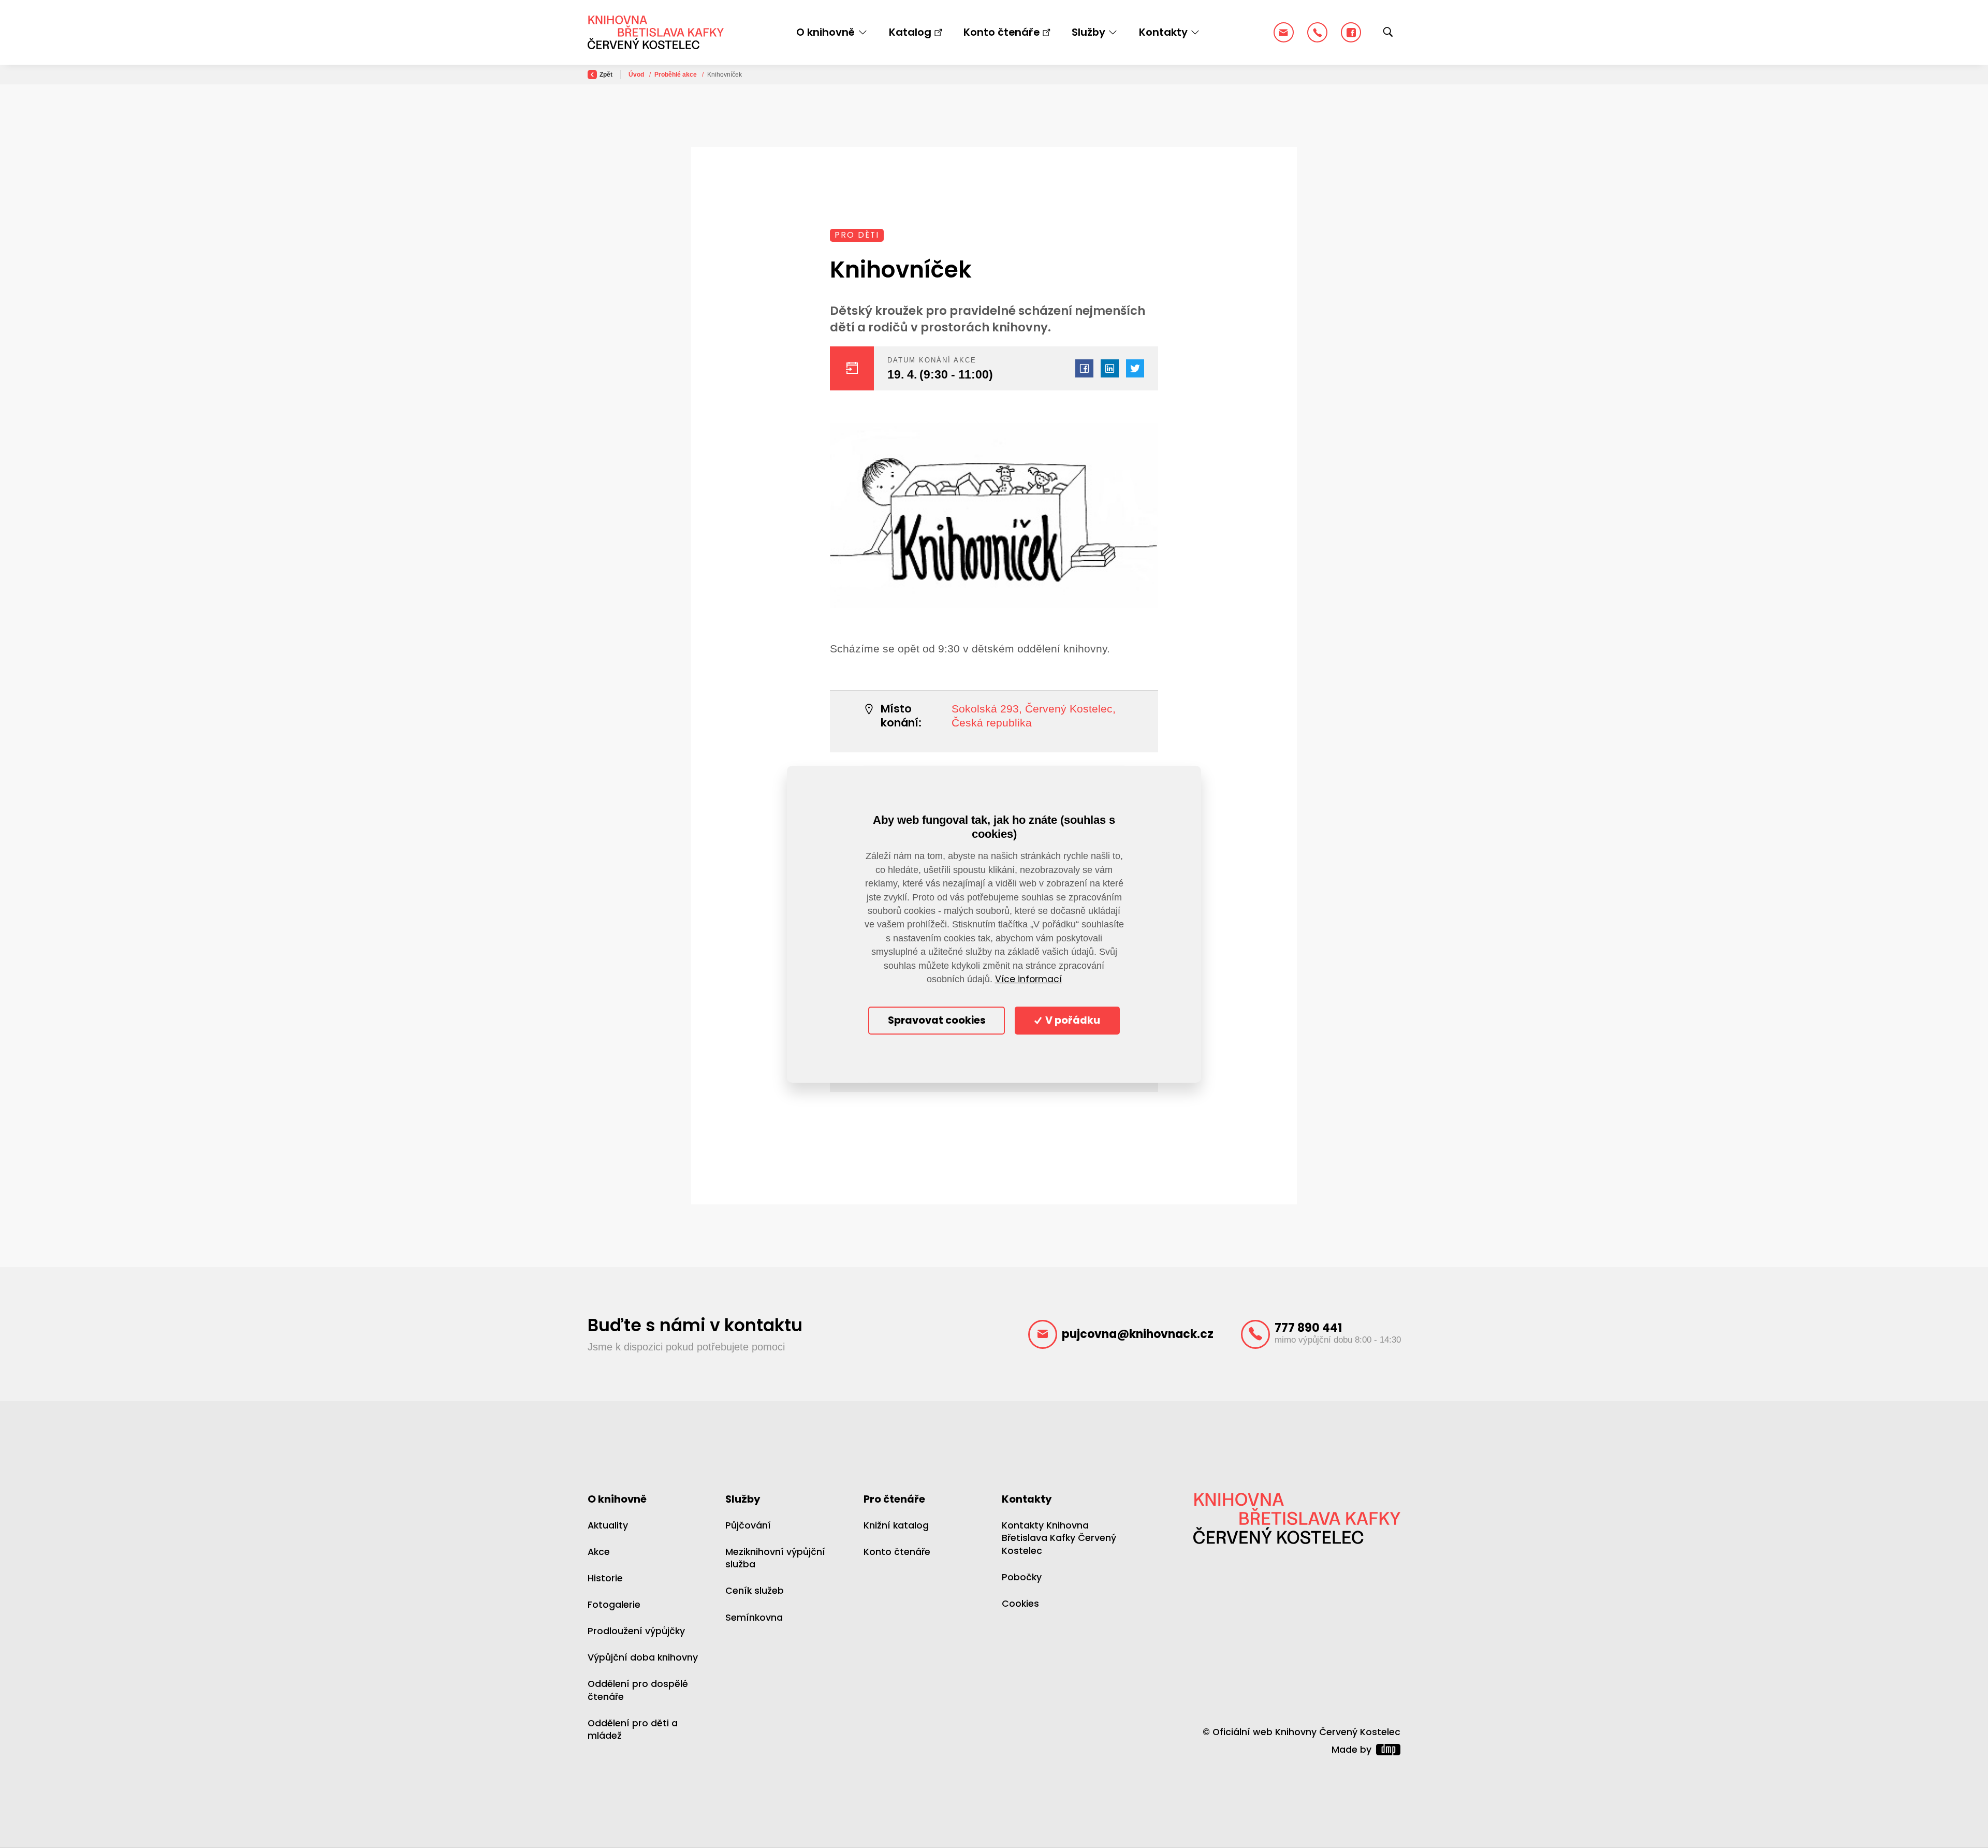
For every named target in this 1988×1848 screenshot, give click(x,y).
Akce (599, 1552)
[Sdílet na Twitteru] (1135, 368)
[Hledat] (1388, 33)
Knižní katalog (896, 1525)
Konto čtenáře (1002, 32)
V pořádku (1072, 1020)
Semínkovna (754, 1618)
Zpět (606, 75)
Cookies (1020, 1604)
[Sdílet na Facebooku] (1084, 368)
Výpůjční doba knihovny (643, 1657)
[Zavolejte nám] (1317, 32)
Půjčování (748, 1525)
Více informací (1028, 979)
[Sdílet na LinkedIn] (1110, 368)
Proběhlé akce (676, 75)
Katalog (910, 32)
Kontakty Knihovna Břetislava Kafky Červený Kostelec (1059, 1538)
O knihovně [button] (825, 32)
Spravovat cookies (937, 1020)
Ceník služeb (755, 1591)
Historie (605, 1578)
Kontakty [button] (1163, 32)
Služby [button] (1088, 32)
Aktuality (608, 1525)
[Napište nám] (1284, 32)
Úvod (637, 75)
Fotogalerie (614, 1605)
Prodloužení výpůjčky (636, 1631)
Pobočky (1022, 1577)
